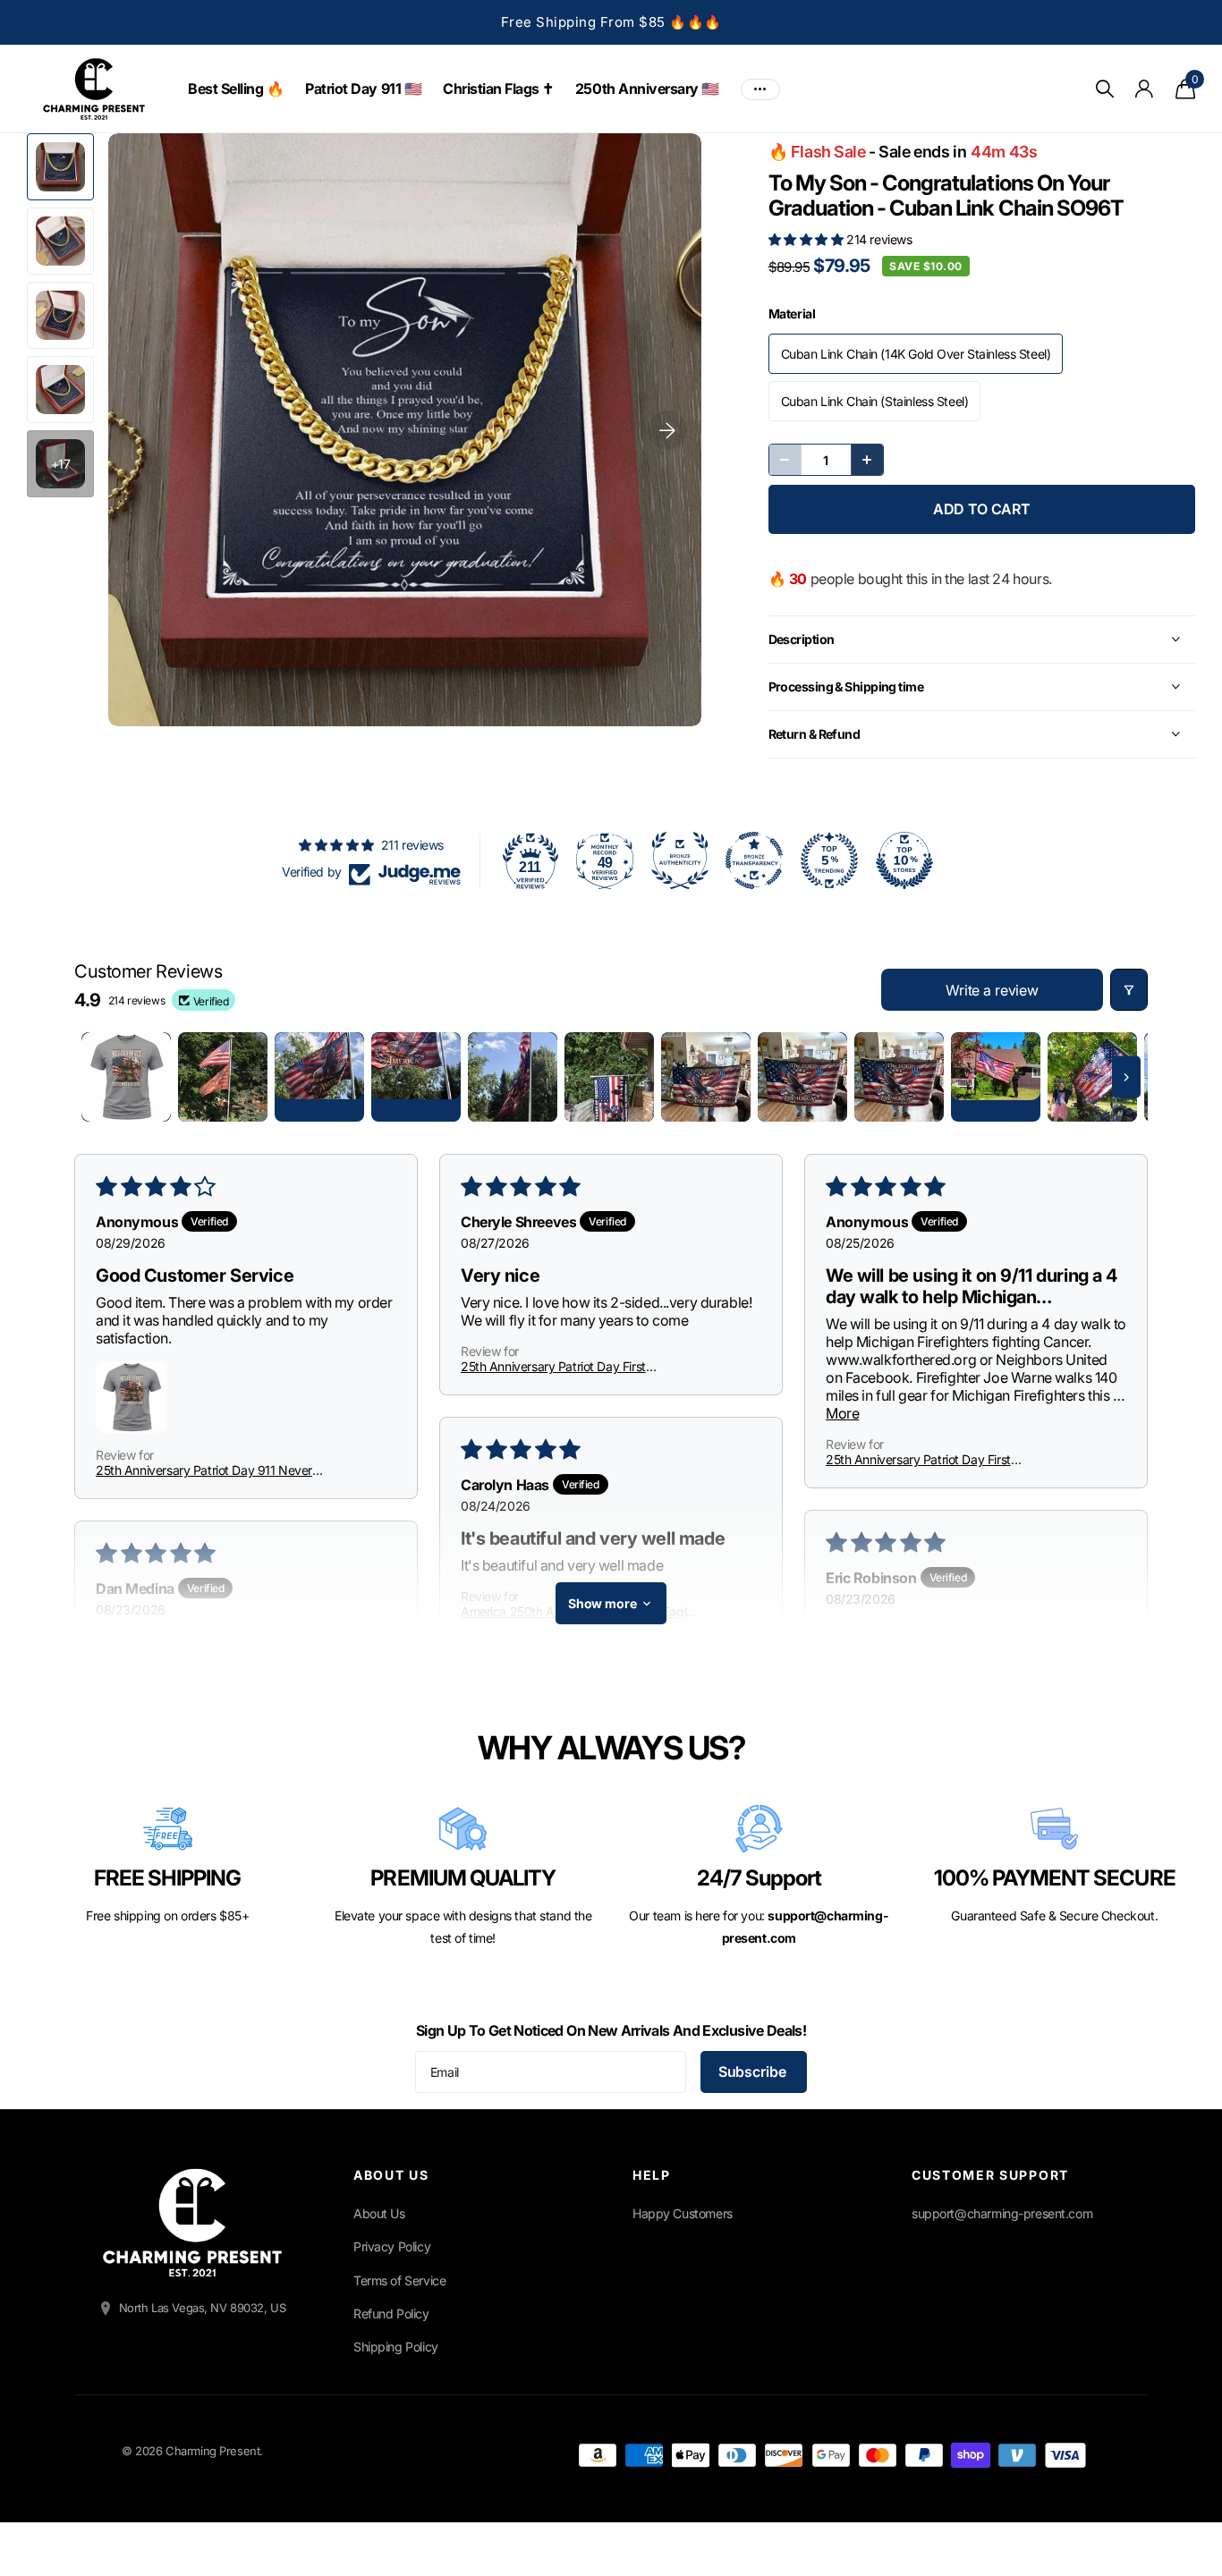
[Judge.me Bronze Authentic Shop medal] (680, 860)
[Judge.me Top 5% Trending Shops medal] (829, 860)
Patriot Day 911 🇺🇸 (363, 89)
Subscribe (754, 2072)
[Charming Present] (192, 2223)
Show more (603, 1603)
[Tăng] (867, 460)
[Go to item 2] (223, 1077)
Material (792, 314)
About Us (379, 2213)
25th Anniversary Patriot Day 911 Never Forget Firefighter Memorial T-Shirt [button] (204, 1470)
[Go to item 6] (609, 1077)
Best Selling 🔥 (236, 89)
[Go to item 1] (126, 1077)
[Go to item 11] (1092, 1077)
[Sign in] (1145, 89)
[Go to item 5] (513, 1077)
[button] (808, 239)
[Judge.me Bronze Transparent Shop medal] (754, 860)
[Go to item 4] (416, 1077)
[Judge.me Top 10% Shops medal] (904, 860)
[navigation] (60, 167)
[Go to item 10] (996, 1077)
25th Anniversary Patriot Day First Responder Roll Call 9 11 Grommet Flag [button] (566, 1366)
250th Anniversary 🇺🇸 (647, 89)
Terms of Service (399, 2280)
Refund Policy (391, 2313)
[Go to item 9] (899, 1077)
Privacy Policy (392, 2246)
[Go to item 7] (706, 1077)
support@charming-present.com (1002, 2213)
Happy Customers (683, 2213)
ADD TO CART (982, 509)
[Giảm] (785, 460)
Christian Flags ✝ (498, 89)
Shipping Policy (396, 2347)
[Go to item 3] (319, 1077)
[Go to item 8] (802, 1077)
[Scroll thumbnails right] (1126, 1077)
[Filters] (1129, 990)
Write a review (992, 990)
